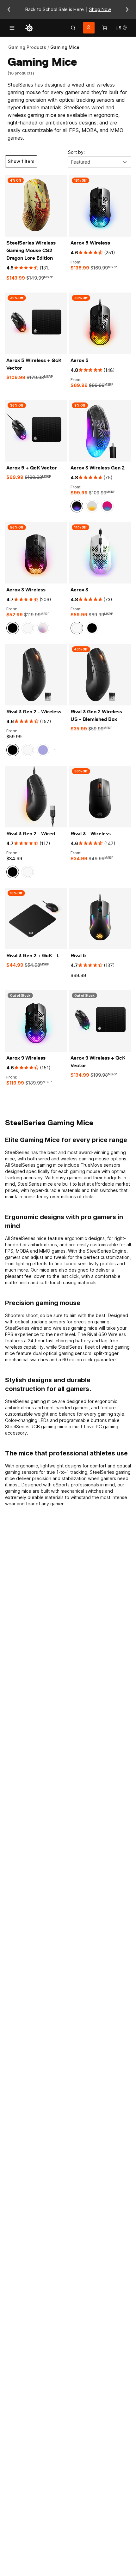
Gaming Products (27, 47)
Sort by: (76, 152)
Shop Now (100, 9)
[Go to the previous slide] (9, 9)
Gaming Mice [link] (65, 47)
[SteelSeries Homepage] (29, 28)
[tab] (73, 28)
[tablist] (73, 28)
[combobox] (99, 162)
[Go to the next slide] (127, 9)
